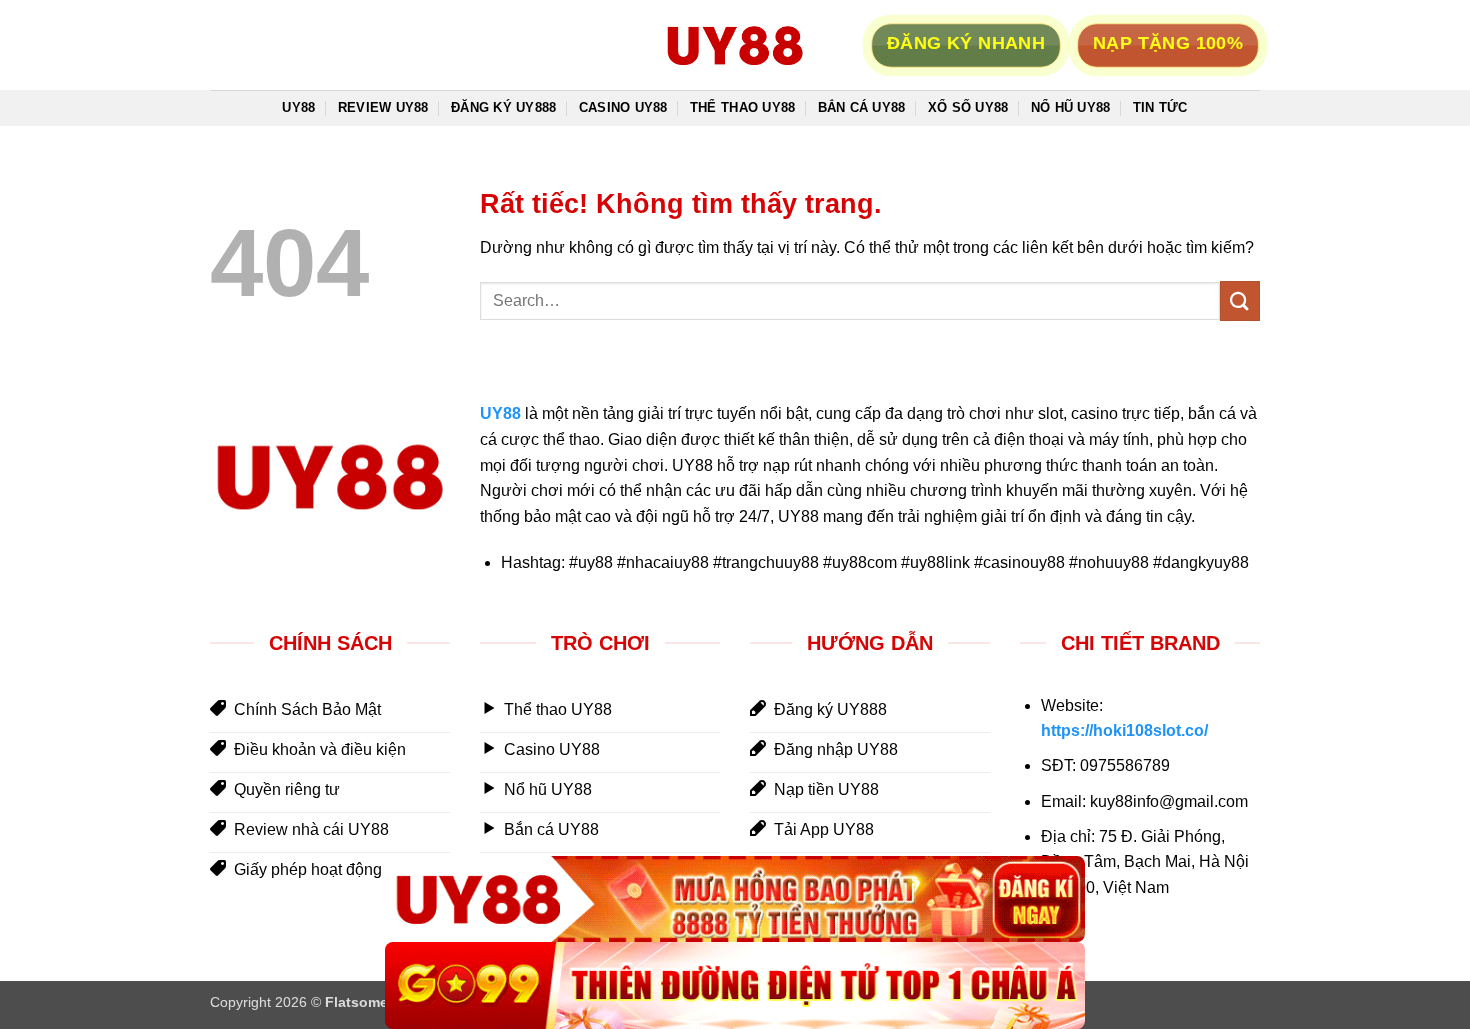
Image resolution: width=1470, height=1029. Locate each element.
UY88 (298, 107)
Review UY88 (383, 107)
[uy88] (735, 45)
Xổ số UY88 (968, 107)
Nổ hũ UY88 (1071, 107)
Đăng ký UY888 (503, 107)
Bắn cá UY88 (862, 107)
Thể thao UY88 (742, 107)
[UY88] (735, 899)
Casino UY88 (623, 107)
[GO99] (735, 985)
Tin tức (1160, 107)
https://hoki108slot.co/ (1124, 730)
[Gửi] (1240, 300)
